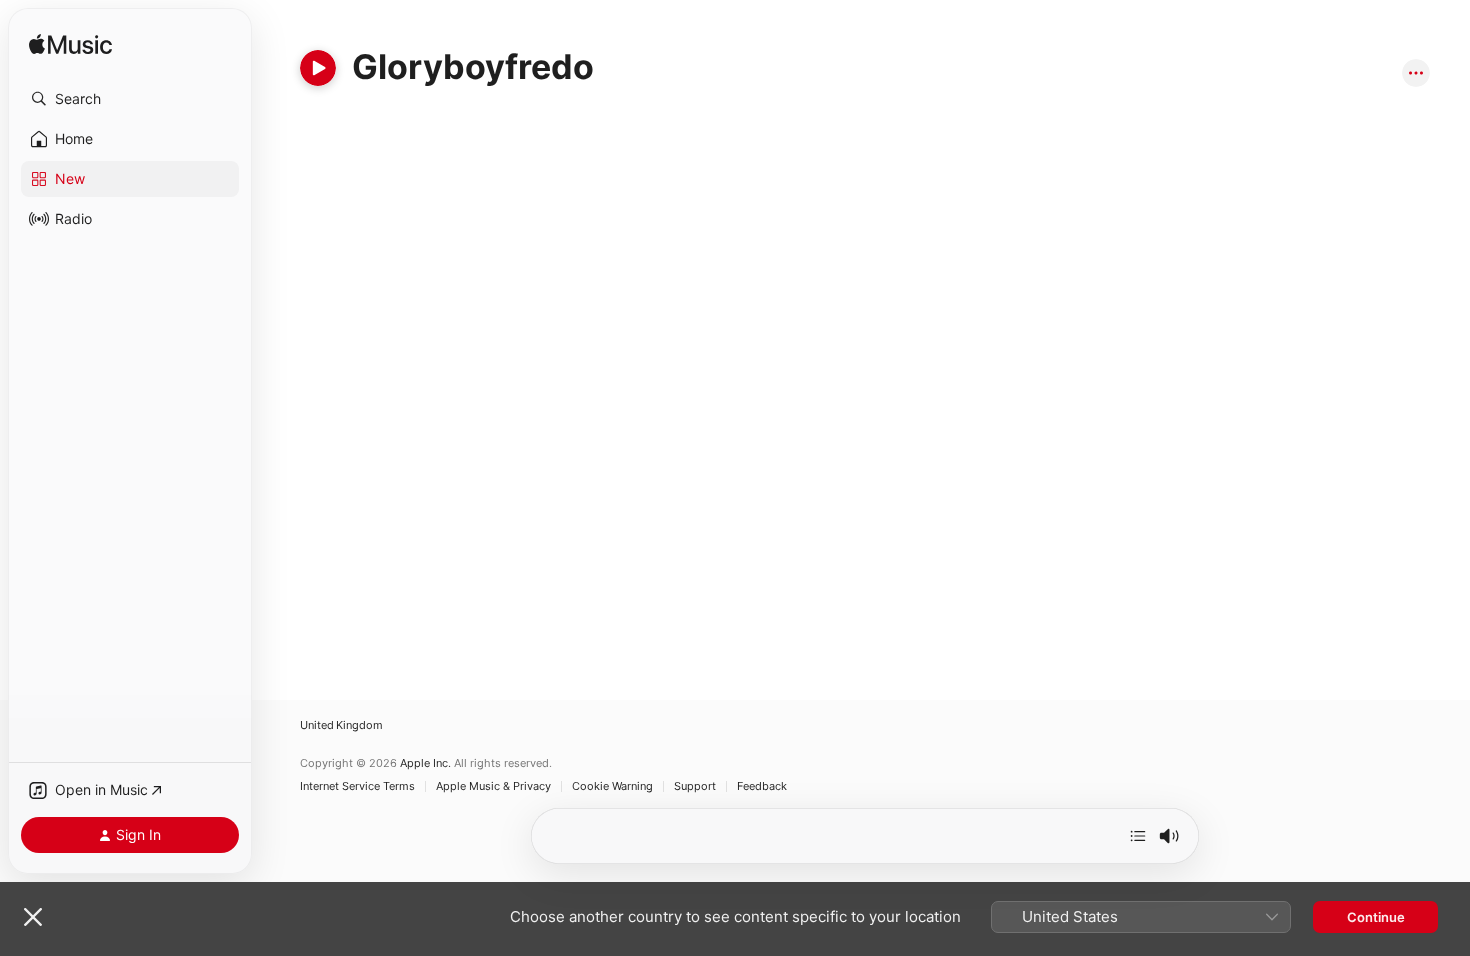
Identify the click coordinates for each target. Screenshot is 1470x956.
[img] (70, 45)
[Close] (33, 917)
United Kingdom (341, 725)
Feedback (762, 786)
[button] (130, 99)
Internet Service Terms (357, 786)
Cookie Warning (612, 786)
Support (695, 786)
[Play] (318, 68)
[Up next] (1138, 836)
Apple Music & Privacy (493, 786)
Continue (1376, 917)
